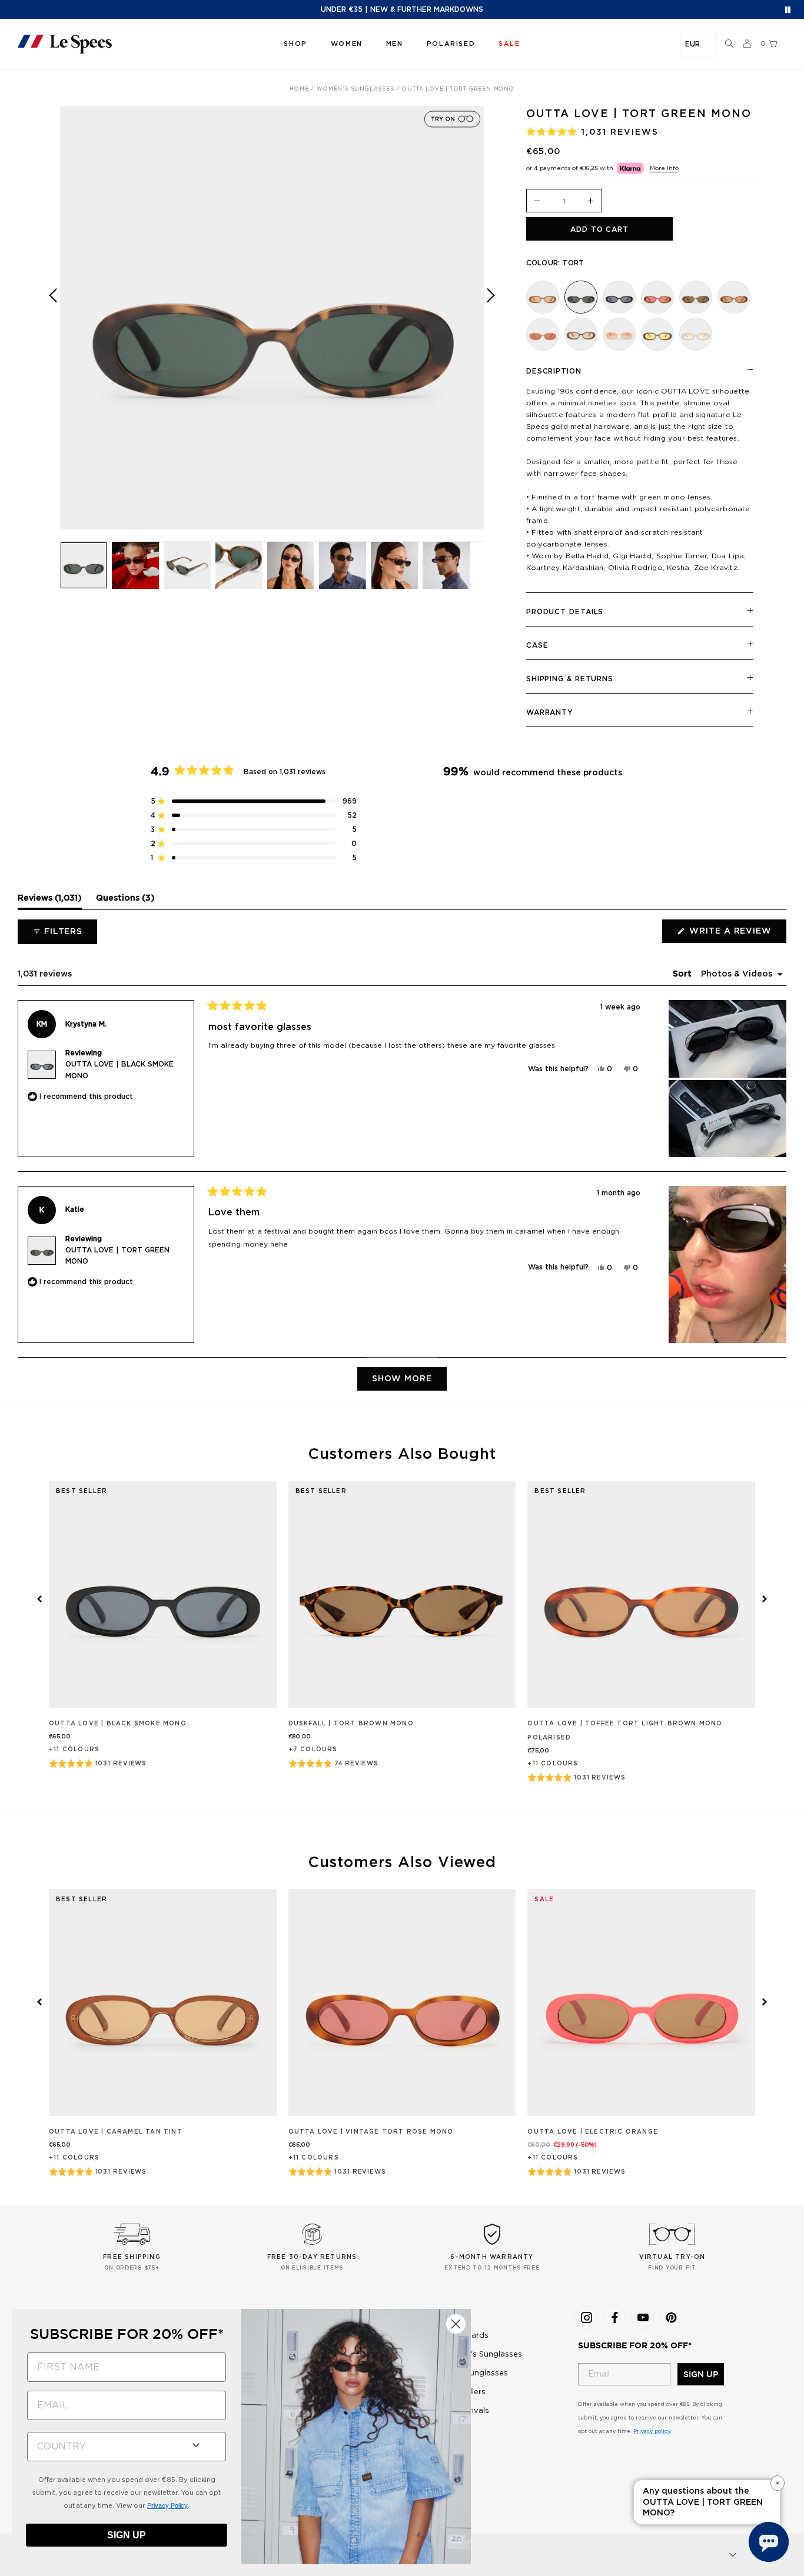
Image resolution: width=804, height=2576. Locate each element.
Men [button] (395, 44)
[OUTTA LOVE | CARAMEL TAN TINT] (543, 297)
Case (537, 645)
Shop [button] (295, 44)
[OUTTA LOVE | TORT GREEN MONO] (581, 297)
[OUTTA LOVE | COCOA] (581, 334)
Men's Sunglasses (474, 2373)
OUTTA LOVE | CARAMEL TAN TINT (116, 2132)
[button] (729, 44)
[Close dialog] (456, 2324)
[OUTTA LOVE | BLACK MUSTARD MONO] (657, 334)
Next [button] (491, 326)
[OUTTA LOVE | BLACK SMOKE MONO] (619, 297)
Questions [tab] (125, 901)
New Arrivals (465, 2411)
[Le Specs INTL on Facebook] (614, 2317)
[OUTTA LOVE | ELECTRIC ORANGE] (543, 334)
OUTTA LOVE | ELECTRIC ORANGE (593, 2132)
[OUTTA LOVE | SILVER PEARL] (696, 334)
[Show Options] (196, 2444)
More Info (664, 168)
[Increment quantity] (591, 201)
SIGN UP (701, 2374)
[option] (272, 318)
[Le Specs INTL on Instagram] (586, 2317)
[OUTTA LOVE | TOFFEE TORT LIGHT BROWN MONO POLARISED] (734, 297)
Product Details (565, 612)
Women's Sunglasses (481, 2355)
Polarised (451, 44)
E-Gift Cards (465, 2336)
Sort (683, 974)
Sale (449, 2430)
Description (554, 371)
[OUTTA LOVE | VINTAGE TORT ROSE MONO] (657, 297)
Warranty (550, 712)
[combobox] (104, 2447)
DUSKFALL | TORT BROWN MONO (351, 1724)
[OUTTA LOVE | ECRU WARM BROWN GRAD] (619, 334)
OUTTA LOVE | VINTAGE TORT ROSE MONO (371, 2132)
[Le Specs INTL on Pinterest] (671, 2317)
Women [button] (347, 44)
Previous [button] (53, 326)
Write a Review (737, 935)
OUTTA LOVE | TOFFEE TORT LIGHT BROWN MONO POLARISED (625, 1731)
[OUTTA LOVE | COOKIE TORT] (696, 297)
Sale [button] (509, 44)
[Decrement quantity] (537, 201)
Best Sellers (463, 2392)
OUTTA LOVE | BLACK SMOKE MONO (118, 1724)
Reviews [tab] (50, 901)
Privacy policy (652, 2432)
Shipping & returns (570, 679)
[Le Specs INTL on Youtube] (643, 2317)
